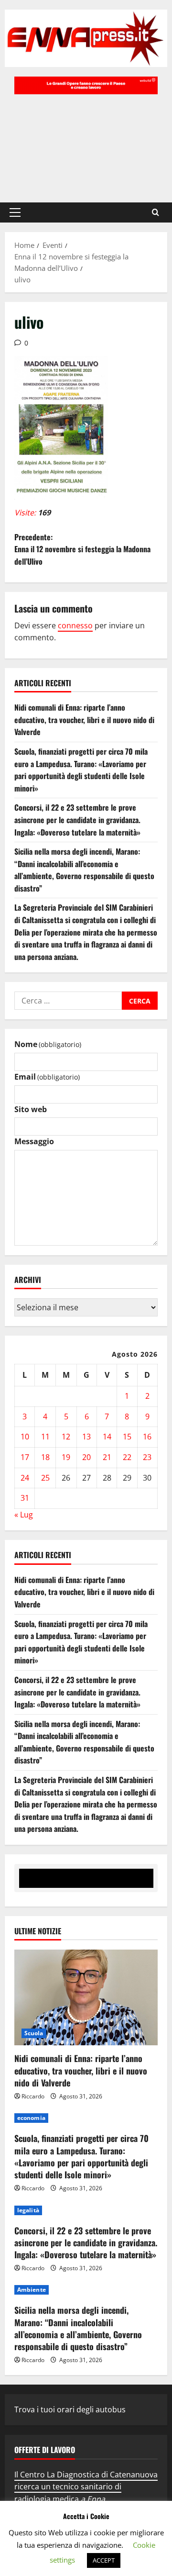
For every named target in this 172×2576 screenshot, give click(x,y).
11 (45, 1437)
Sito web (31, 1109)
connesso (75, 625)
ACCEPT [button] (104, 2560)
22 (127, 1457)
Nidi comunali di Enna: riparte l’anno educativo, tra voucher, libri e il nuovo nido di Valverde (84, 719)
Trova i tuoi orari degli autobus (70, 2409)
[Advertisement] (86, 144)
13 (86, 1437)
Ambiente (32, 2290)
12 (66, 1437)
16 (147, 1437)
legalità (28, 2210)
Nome (48, 1044)
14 (107, 1437)
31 (25, 1498)
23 (147, 1457)
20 (86, 1457)
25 (45, 1478)
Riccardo (33, 2096)
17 (25, 1457)
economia (31, 2118)
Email (47, 1077)
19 (66, 1457)
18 (45, 1457)
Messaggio (34, 1141)
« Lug (24, 1515)
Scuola (34, 2033)
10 (25, 1437)
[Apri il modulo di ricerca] (156, 212)
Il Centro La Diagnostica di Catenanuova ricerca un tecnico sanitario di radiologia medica (86, 2487)
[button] (15, 212)
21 (107, 1457)
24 (25, 1478)
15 (127, 1437)
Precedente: (82, 549)
